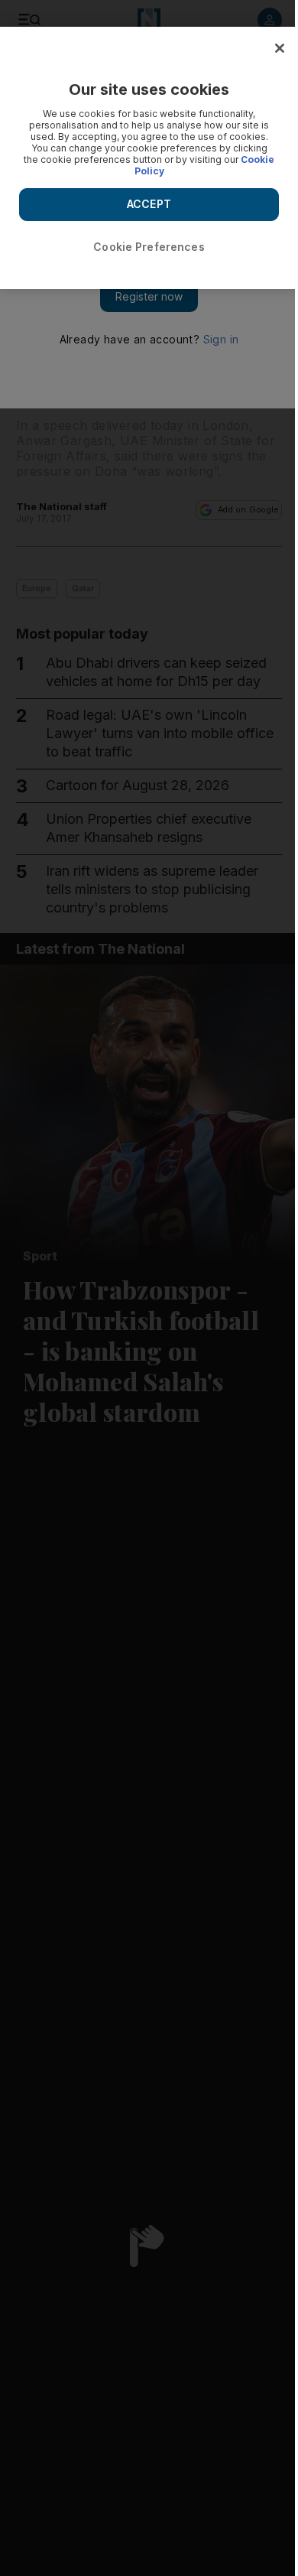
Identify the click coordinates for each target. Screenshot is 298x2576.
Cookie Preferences (149, 247)
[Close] (280, 48)
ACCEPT (149, 204)
